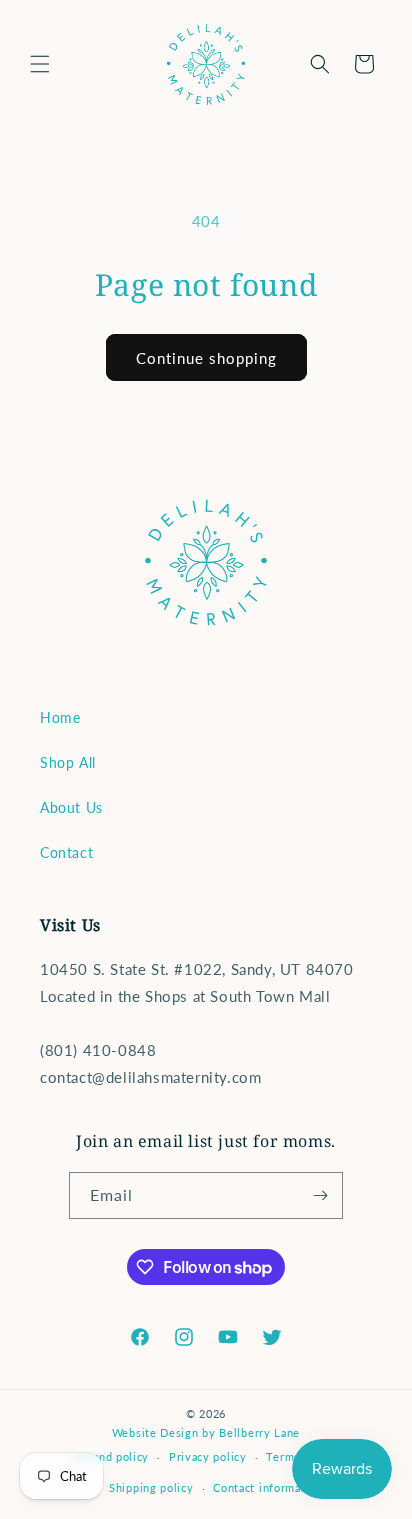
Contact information (267, 1487)
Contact (66, 852)
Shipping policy (151, 1487)
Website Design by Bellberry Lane (206, 1432)
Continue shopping (206, 358)
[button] (40, 64)
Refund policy (111, 1456)
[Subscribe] (320, 1195)
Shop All (68, 762)
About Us (71, 807)
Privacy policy (208, 1456)
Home (60, 717)
